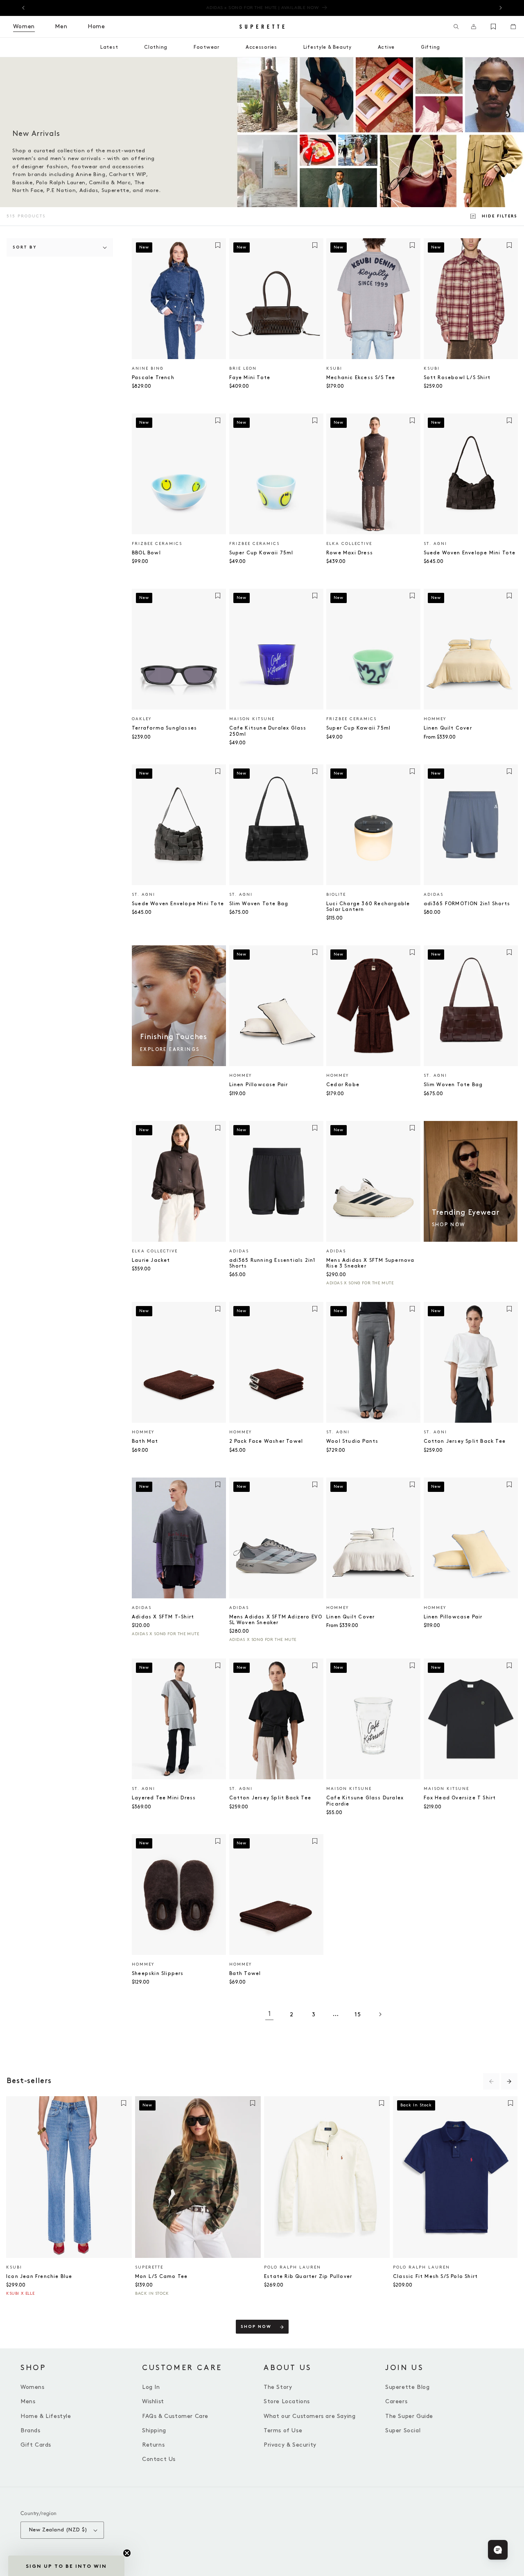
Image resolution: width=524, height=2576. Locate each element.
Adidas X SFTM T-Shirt (163, 1617)
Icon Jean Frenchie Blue (39, 2277)
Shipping (154, 2430)
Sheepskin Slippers (158, 1974)
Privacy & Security (290, 2445)
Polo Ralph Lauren (292, 2267)
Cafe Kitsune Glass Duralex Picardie (365, 1801)
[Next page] (380, 2014)
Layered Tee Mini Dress (164, 1798)
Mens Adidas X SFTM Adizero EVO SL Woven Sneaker (276, 1620)
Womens (33, 2387)
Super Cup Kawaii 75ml (261, 553)
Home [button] (96, 26)
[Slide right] (509, 2081)
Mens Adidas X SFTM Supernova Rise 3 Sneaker (370, 1263)
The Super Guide (409, 2416)
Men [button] (61, 26)
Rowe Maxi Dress (350, 553)
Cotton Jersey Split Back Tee (465, 1441)
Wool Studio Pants (352, 1441)
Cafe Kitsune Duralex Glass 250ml (268, 731)
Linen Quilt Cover (448, 728)
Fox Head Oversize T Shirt (460, 1798)
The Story (278, 2387)
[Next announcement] (501, 8)
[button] (456, 27)
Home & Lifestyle (46, 2416)
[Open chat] (498, 2550)
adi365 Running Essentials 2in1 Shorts (272, 1263)
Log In (151, 2387)
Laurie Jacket (151, 1260)
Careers (396, 2401)
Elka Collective (349, 544)
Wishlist (153, 2401)
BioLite (336, 895)
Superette (149, 2267)
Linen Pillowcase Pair (259, 1085)
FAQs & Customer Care (175, 2416)
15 (358, 2014)
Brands (30, 2430)
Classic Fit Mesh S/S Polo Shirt (435, 2277)
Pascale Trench (153, 378)
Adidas (434, 895)
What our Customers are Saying (309, 2416)
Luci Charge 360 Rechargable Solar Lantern (368, 907)
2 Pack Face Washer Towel (266, 1441)
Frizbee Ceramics (157, 544)
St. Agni (435, 544)
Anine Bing (148, 368)
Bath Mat (145, 1441)
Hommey (435, 719)
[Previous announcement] (23, 8)
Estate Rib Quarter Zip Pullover (308, 2277)
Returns (153, 2445)
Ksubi (334, 368)
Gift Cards (36, 2445)
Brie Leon (243, 368)
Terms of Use (283, 2430)
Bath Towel (245, 1974)
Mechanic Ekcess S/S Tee (361, 378)
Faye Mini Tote (250, 378)
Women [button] (24, 26)
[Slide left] (491, 2081)
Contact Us (159, 2459)
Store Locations (287, 2401)
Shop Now (256, 2327)
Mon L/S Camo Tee (161, 2277)
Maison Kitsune (252, 719)
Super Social (403, 2430)
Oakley (142, 719)
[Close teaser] (127, 2553)
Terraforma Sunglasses (164, 728)
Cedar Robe (343, 1085)
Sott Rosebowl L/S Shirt (457, 378)
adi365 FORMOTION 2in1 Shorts (467, 904)
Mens (28, 2401)
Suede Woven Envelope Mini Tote (470, 553)
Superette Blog (407, 2387)
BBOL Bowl (146, 553)
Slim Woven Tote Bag (259, 904)
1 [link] (270, 2014)
